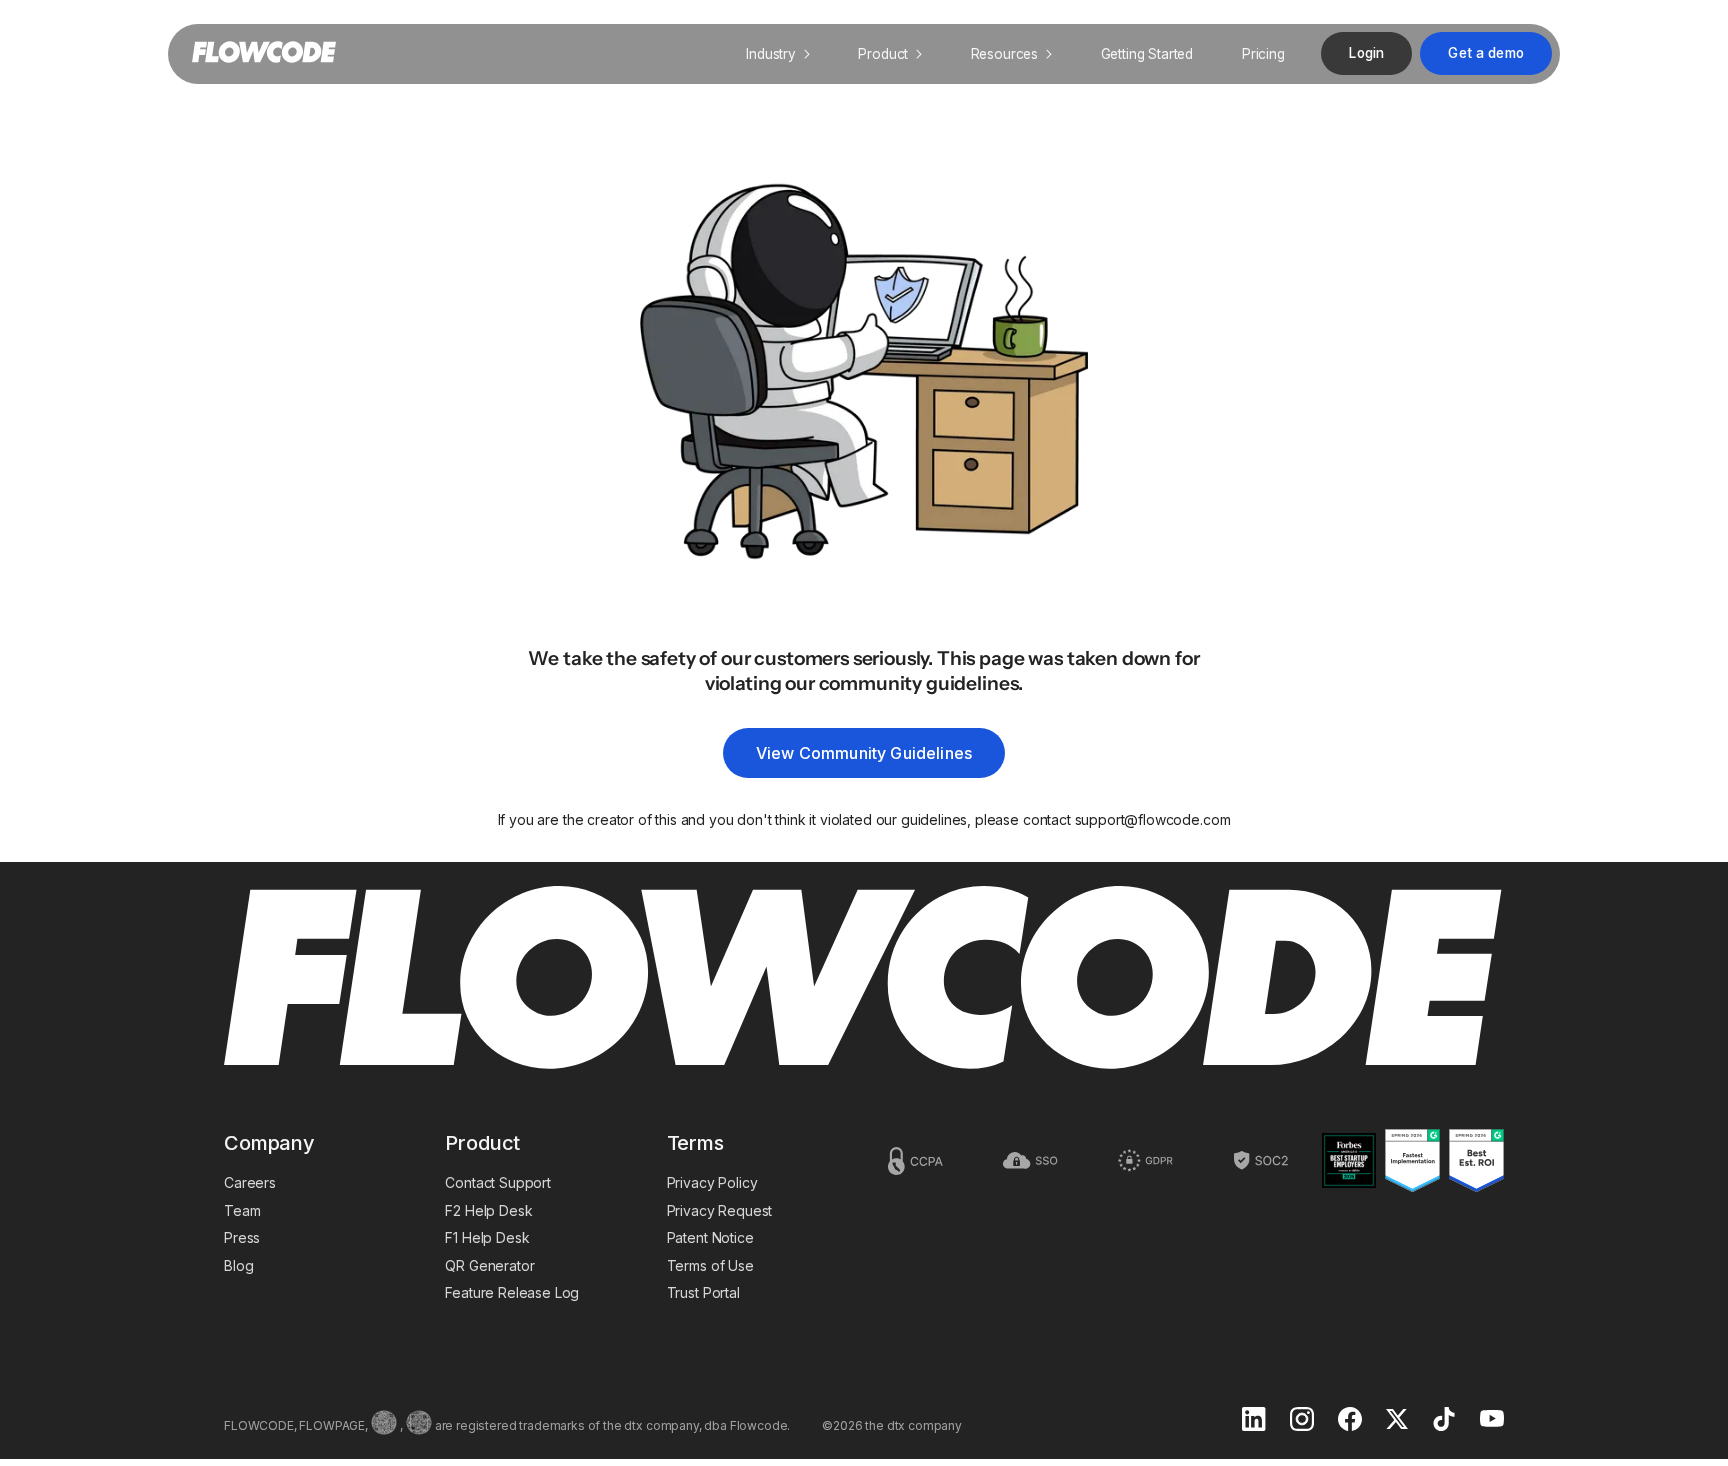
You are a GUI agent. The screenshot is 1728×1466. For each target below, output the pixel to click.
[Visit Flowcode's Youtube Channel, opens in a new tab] (1492, 1420)
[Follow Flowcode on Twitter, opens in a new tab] (1397, 1421)
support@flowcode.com (1153, 819)
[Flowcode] (864, 979)
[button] (778, 54)
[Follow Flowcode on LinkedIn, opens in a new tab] (1254, 1421)
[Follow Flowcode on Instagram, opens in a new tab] (1302, 1421)
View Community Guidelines (864, 753)
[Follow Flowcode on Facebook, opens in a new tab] (1350, 1421)
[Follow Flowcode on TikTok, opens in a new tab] (1444, 1421)
